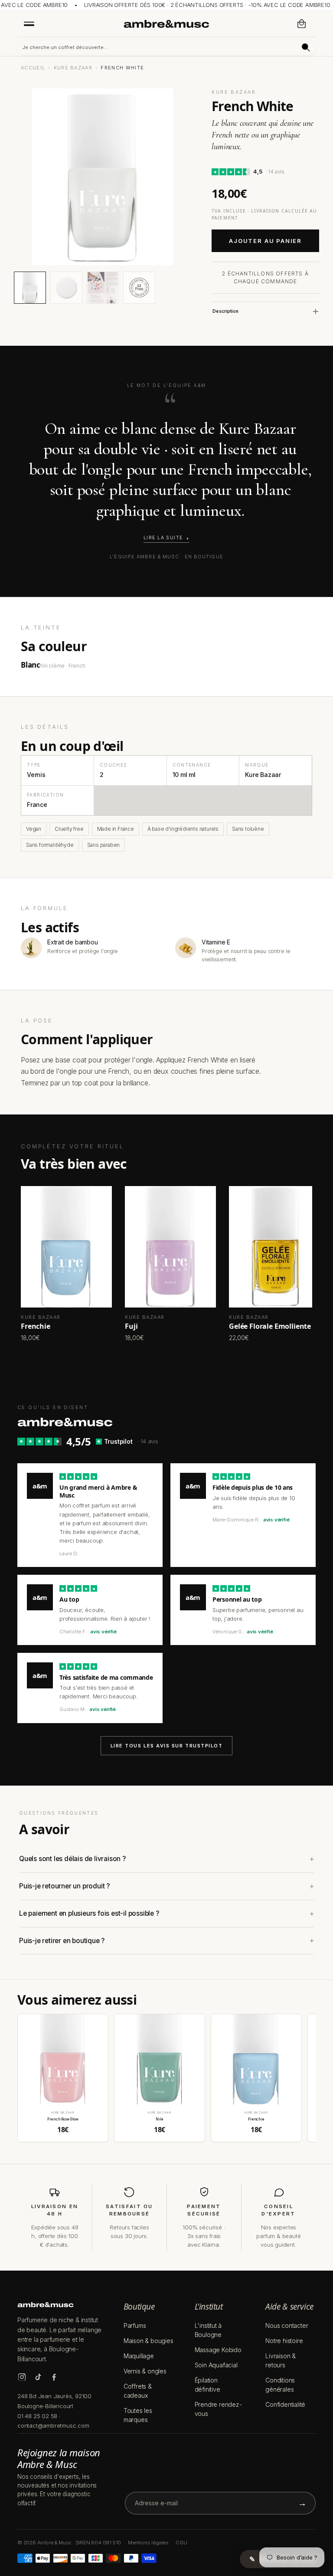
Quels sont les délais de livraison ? (72, 1859)
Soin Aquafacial (216, 2365)
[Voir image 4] (139, 288)
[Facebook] (54, 2377)
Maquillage (139, 2356)
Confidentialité (285, 2404)
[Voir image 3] (103, 288)
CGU (181, 2543)
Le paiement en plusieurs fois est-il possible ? (89, 1913)
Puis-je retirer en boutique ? (62, 1941)
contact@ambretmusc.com (53, 2425)
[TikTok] (38, 2377)
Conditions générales (280, 2385)
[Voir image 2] (66, 288)
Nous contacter (287, 2325)
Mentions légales (148, 2543)
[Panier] (302, 24)
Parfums (135, 2325)
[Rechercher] (306, 48)
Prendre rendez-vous (218, 2409)
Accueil (33, 68)
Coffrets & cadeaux (138, 2391)
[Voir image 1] (30, 288)
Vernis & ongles (145, 2371)
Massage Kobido (218, 2350)
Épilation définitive (207, 2385)
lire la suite (163, 538)
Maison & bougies (149, 2341)
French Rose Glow (63, 2119)
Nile (159, 2119)
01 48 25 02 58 (37, 2416)
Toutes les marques (138, 2415)
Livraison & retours (281, 2360)
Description (225, 311)
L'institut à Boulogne (208, 2330)
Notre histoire (284, 2341)
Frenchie (256, 2119)
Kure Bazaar (73, 68)
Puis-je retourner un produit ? (64, 1886)
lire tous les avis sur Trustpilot (167, 1746)
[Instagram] (22, 2377)
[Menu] (29, 23)
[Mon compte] (283, 24)
